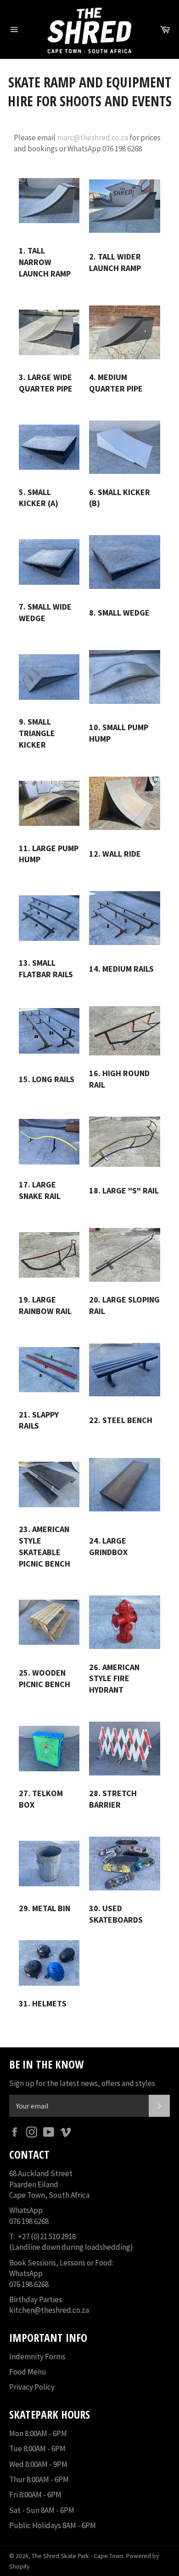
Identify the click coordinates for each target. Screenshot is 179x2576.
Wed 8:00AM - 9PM (38, 2464)
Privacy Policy (32, 2387)
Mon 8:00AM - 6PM (38, 2433)
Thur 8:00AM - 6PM (39, 2479)
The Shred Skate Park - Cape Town (78, 2556)
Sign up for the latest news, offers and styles (82, 2083)
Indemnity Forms (37, 2357)
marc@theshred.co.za (92, 138)
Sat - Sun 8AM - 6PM (42, 2510)
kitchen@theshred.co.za (49, 2310)
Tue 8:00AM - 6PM (37, 2449)
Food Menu (28, 2372)
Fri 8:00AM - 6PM (35, 2495)
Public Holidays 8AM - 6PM (53, 2525)
